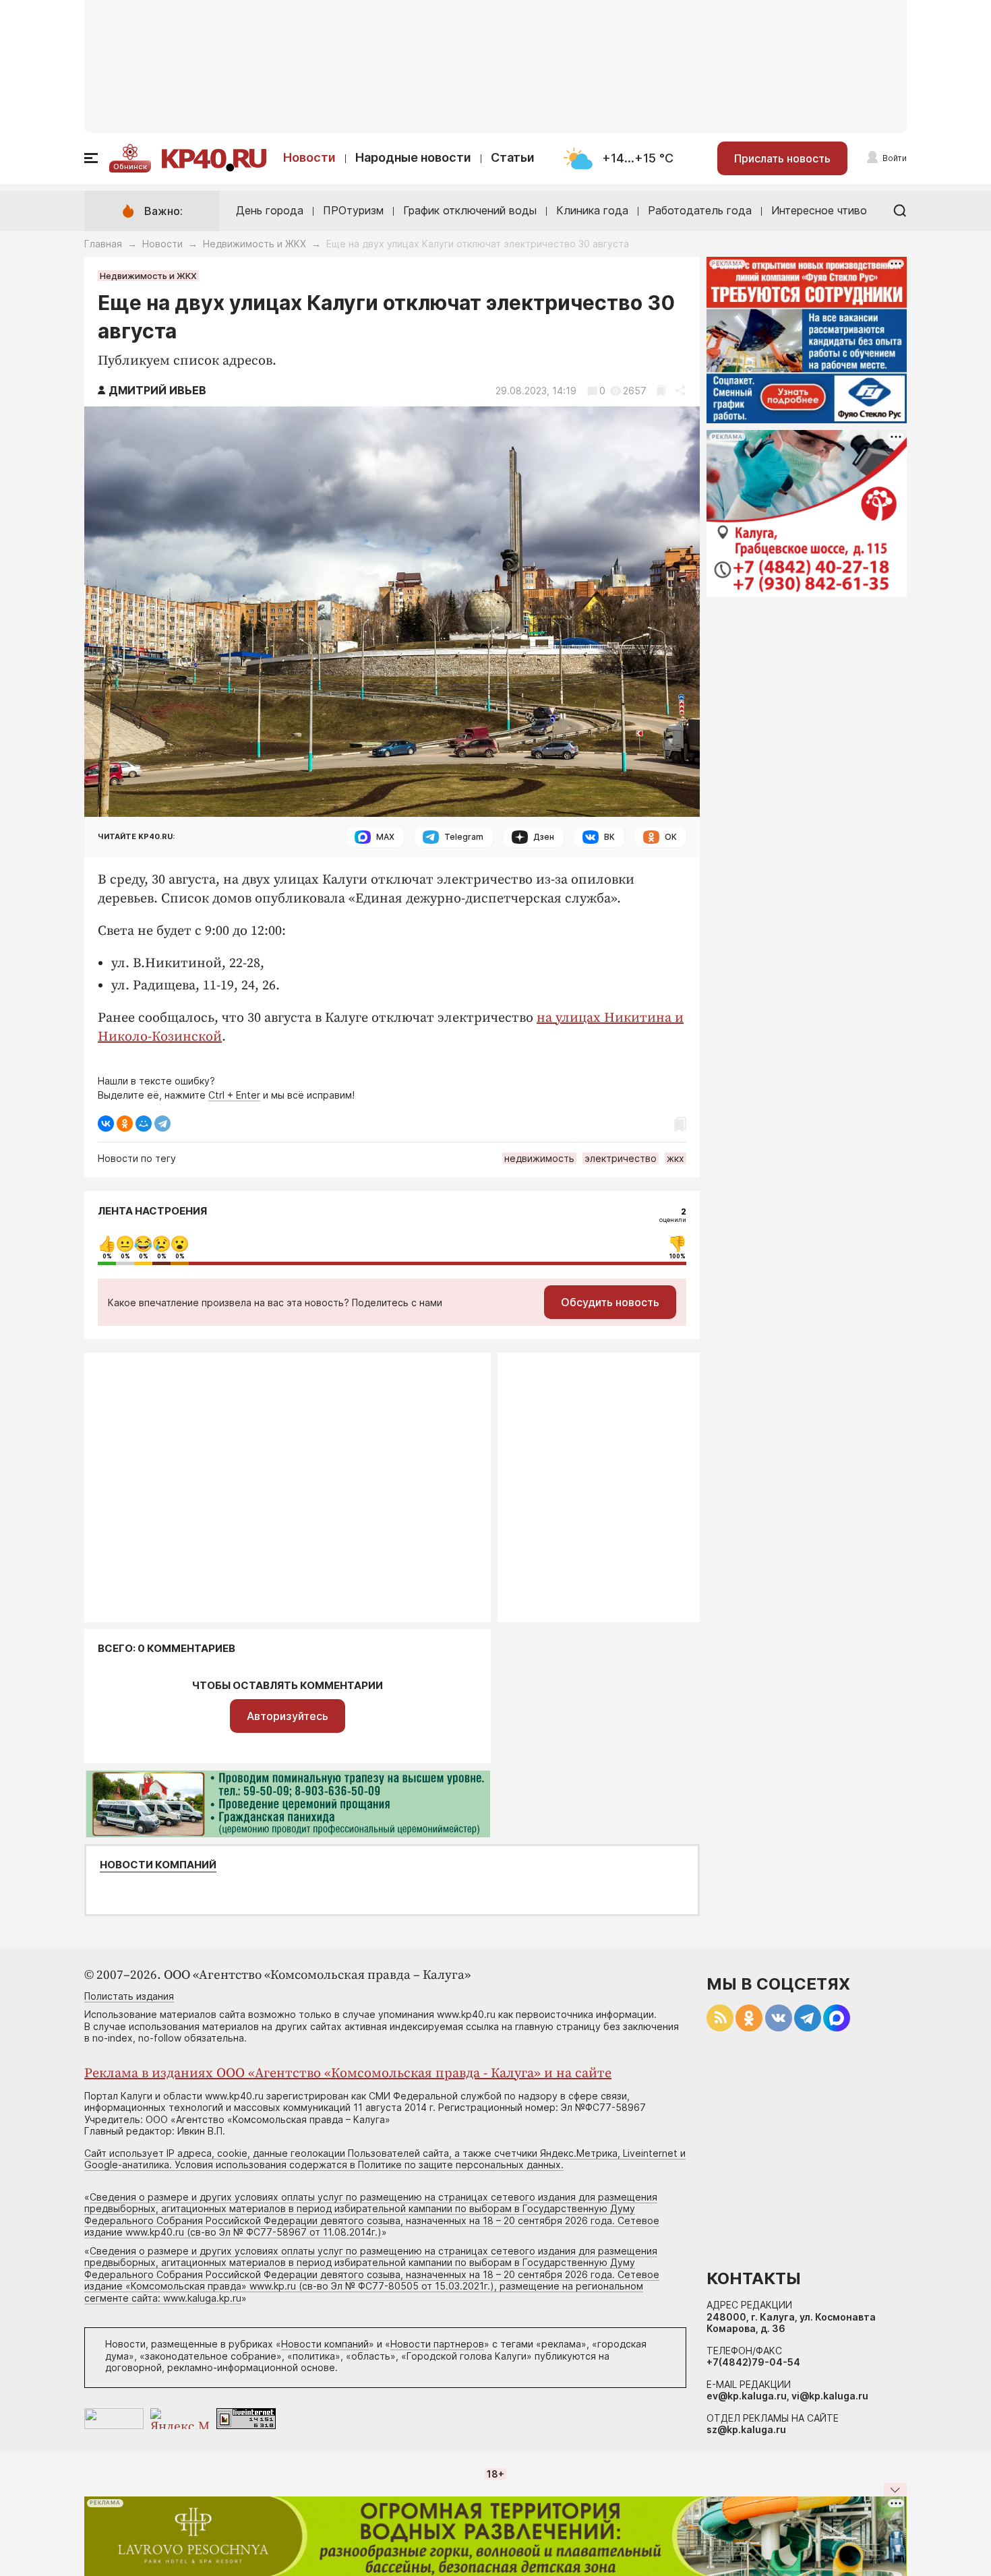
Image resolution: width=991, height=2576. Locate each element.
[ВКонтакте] (106, 1124)
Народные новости (413, 157)
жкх (675, 1158)
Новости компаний (158, 1865)
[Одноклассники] (125, 1124)
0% (107, 1256)
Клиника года (592, 210)
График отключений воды (470, 210)
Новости (309, 157)
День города (270, 210)
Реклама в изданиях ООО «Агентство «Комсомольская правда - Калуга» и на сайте (348, 2074)
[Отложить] (661, 391)
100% (678, 1256)
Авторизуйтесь (288, 1716)
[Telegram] (162, 1124)
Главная (103, 244)
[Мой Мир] (144, 1124)
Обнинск (130, 166)
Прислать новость (782, 158)
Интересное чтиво (819, 210)
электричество (621, 1158)
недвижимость (539, 1158)
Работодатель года (700, 210)
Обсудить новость (610, 1302)
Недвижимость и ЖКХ (254, 244)
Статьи (513, 157)
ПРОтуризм (353, 210)
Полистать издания (129, 1996)
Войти (895, 158)
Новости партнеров (437, 2344)
